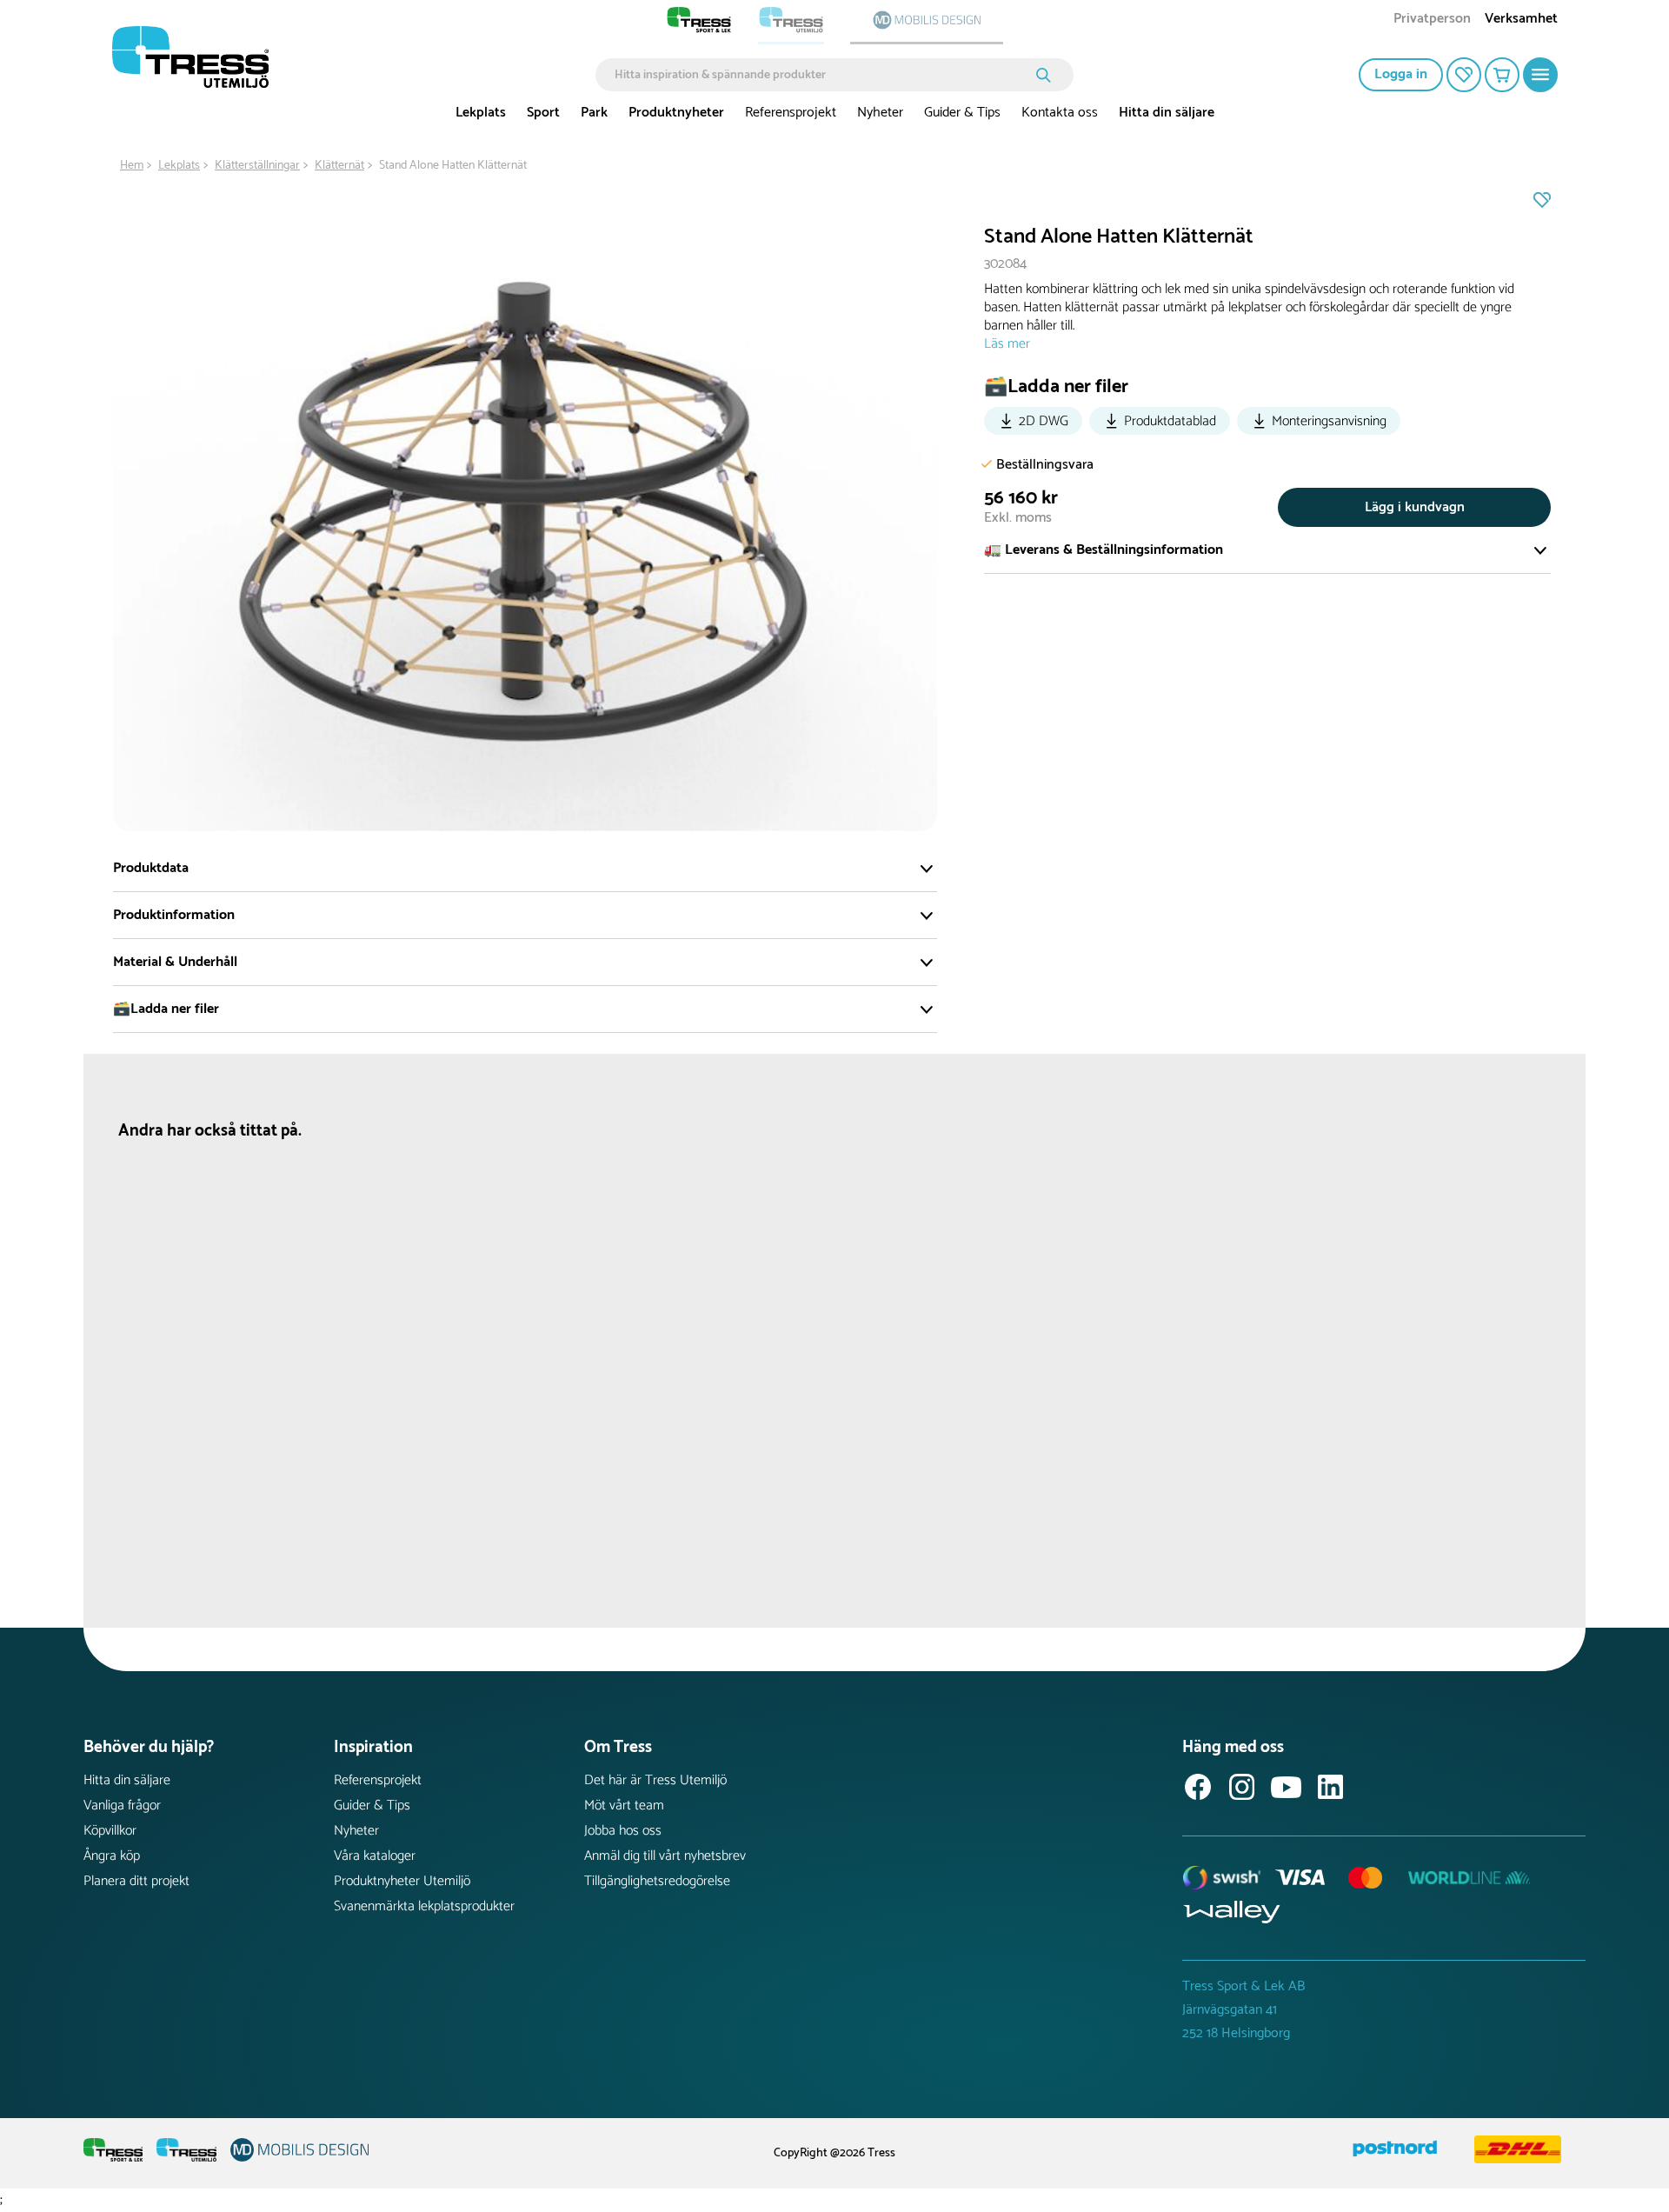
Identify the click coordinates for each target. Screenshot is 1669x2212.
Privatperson (1432, 20)
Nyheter (880, 113)
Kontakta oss (1060, 113)
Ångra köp (112, 1856)
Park (594, 113)
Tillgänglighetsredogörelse (657, 1881)
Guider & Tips (962, 113)
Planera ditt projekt (136, 1881)
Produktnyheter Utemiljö (402, 1881)
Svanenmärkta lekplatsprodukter (424, 1906)
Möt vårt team (624, 1806)
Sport (543, 113)
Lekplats (481, 113)
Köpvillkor (110, 1831)
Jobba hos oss (623, 1831)
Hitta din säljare (1167, 113)
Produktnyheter (676, 113)
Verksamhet (1521, 20)
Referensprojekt (791, 113)
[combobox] (822, 75)
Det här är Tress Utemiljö (655, 1780)
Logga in (1401, 74)
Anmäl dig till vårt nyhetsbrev (665, 1856)
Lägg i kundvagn (1415, 507)
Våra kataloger (375, 1856)
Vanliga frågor (122, 1806)
